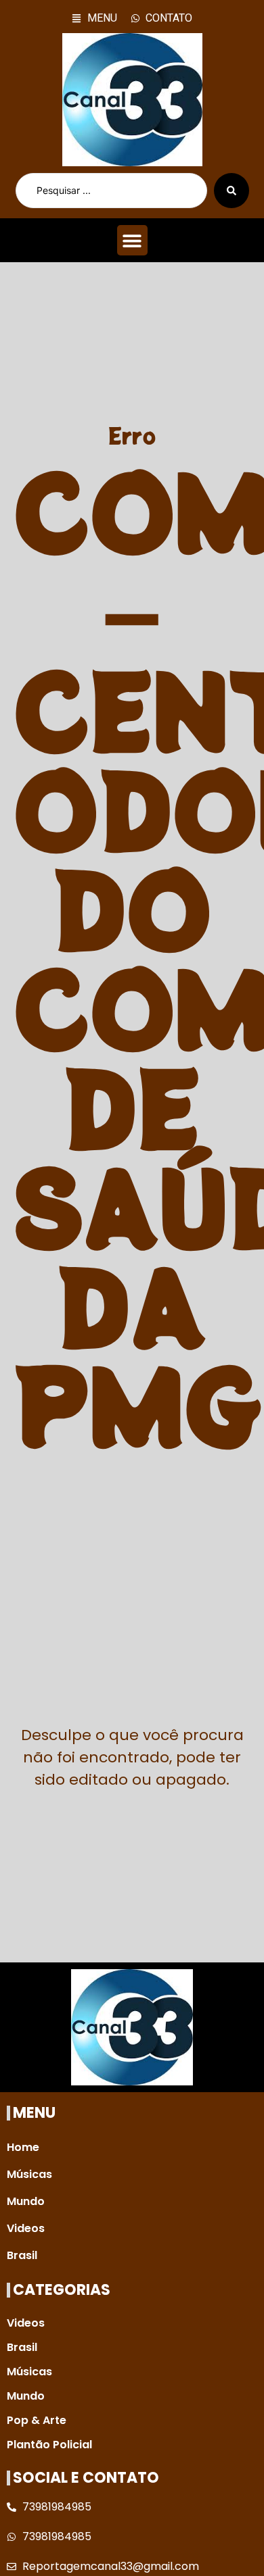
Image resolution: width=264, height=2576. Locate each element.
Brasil (22, 2255)
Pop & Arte (37, 2420)
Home (23, 2147)
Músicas (29, 2174)
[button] (132, 240)
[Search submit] (232, 191)
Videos (26, 2228)
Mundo (26, 2201)
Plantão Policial (49, 2445)
